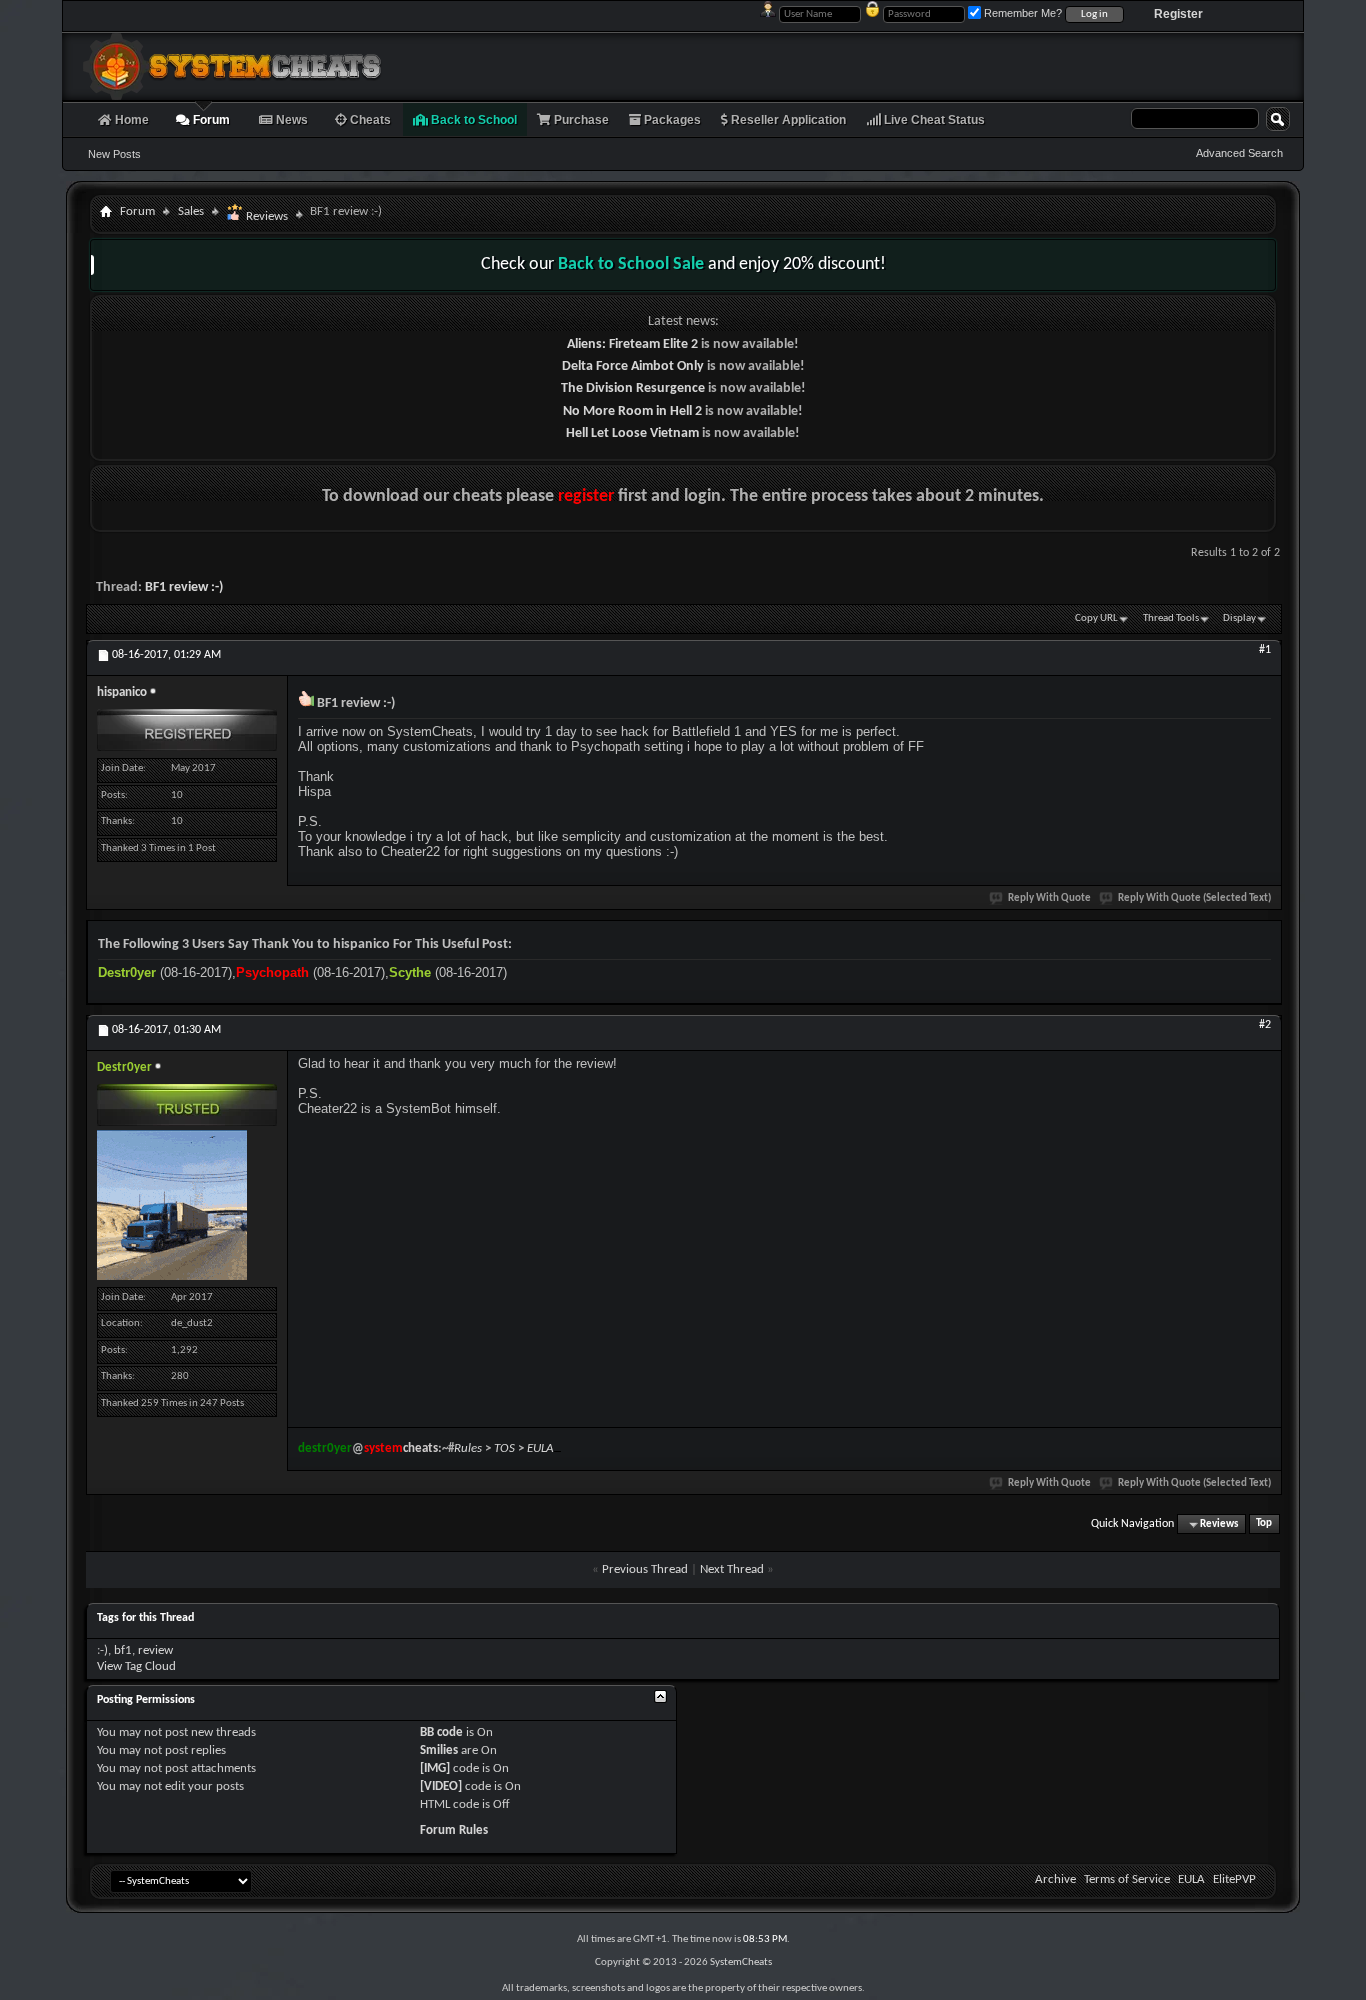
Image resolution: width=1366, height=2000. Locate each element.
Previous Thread (645, 1569)
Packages (671, 120)
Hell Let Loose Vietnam (632, 433)
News (290, 120)
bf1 (123, 1650)
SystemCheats (741, 1962)
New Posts (114, 154)
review (155, 1650)
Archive (1055, 1879)
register (586, 496)
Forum (210, 120)
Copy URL (1096, 618)
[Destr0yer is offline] (172, 1205)
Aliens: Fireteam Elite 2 (632, 344)
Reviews (265, 216)
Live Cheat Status (933, 120)
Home (130, 120)
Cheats (369, 120)
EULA (1191, 1879)
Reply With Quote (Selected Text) (1194, 898)
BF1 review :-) (184, 587)
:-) (102, 1650)
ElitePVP (1234, 1879)
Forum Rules (454, 1830)
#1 (1265, 650)
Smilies (439, 1750)
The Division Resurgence (633, 388)
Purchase (580, 120)
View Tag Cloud (136, 1666)
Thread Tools (1171, 618)
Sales (191, 211)
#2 (1265, 1025)
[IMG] (435, 1768)
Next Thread (732, 1569)
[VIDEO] (441, 1786)
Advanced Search (1239, 153)
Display (1239, 618)
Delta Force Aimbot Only (633, 366)
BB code (441, 1732)
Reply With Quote (1049, 898)
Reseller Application (787, 120)
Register (1178, 14)
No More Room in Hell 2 (632, 411)
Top (1264, 1524)
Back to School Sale (631, 264)
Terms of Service (1127, 1879)
